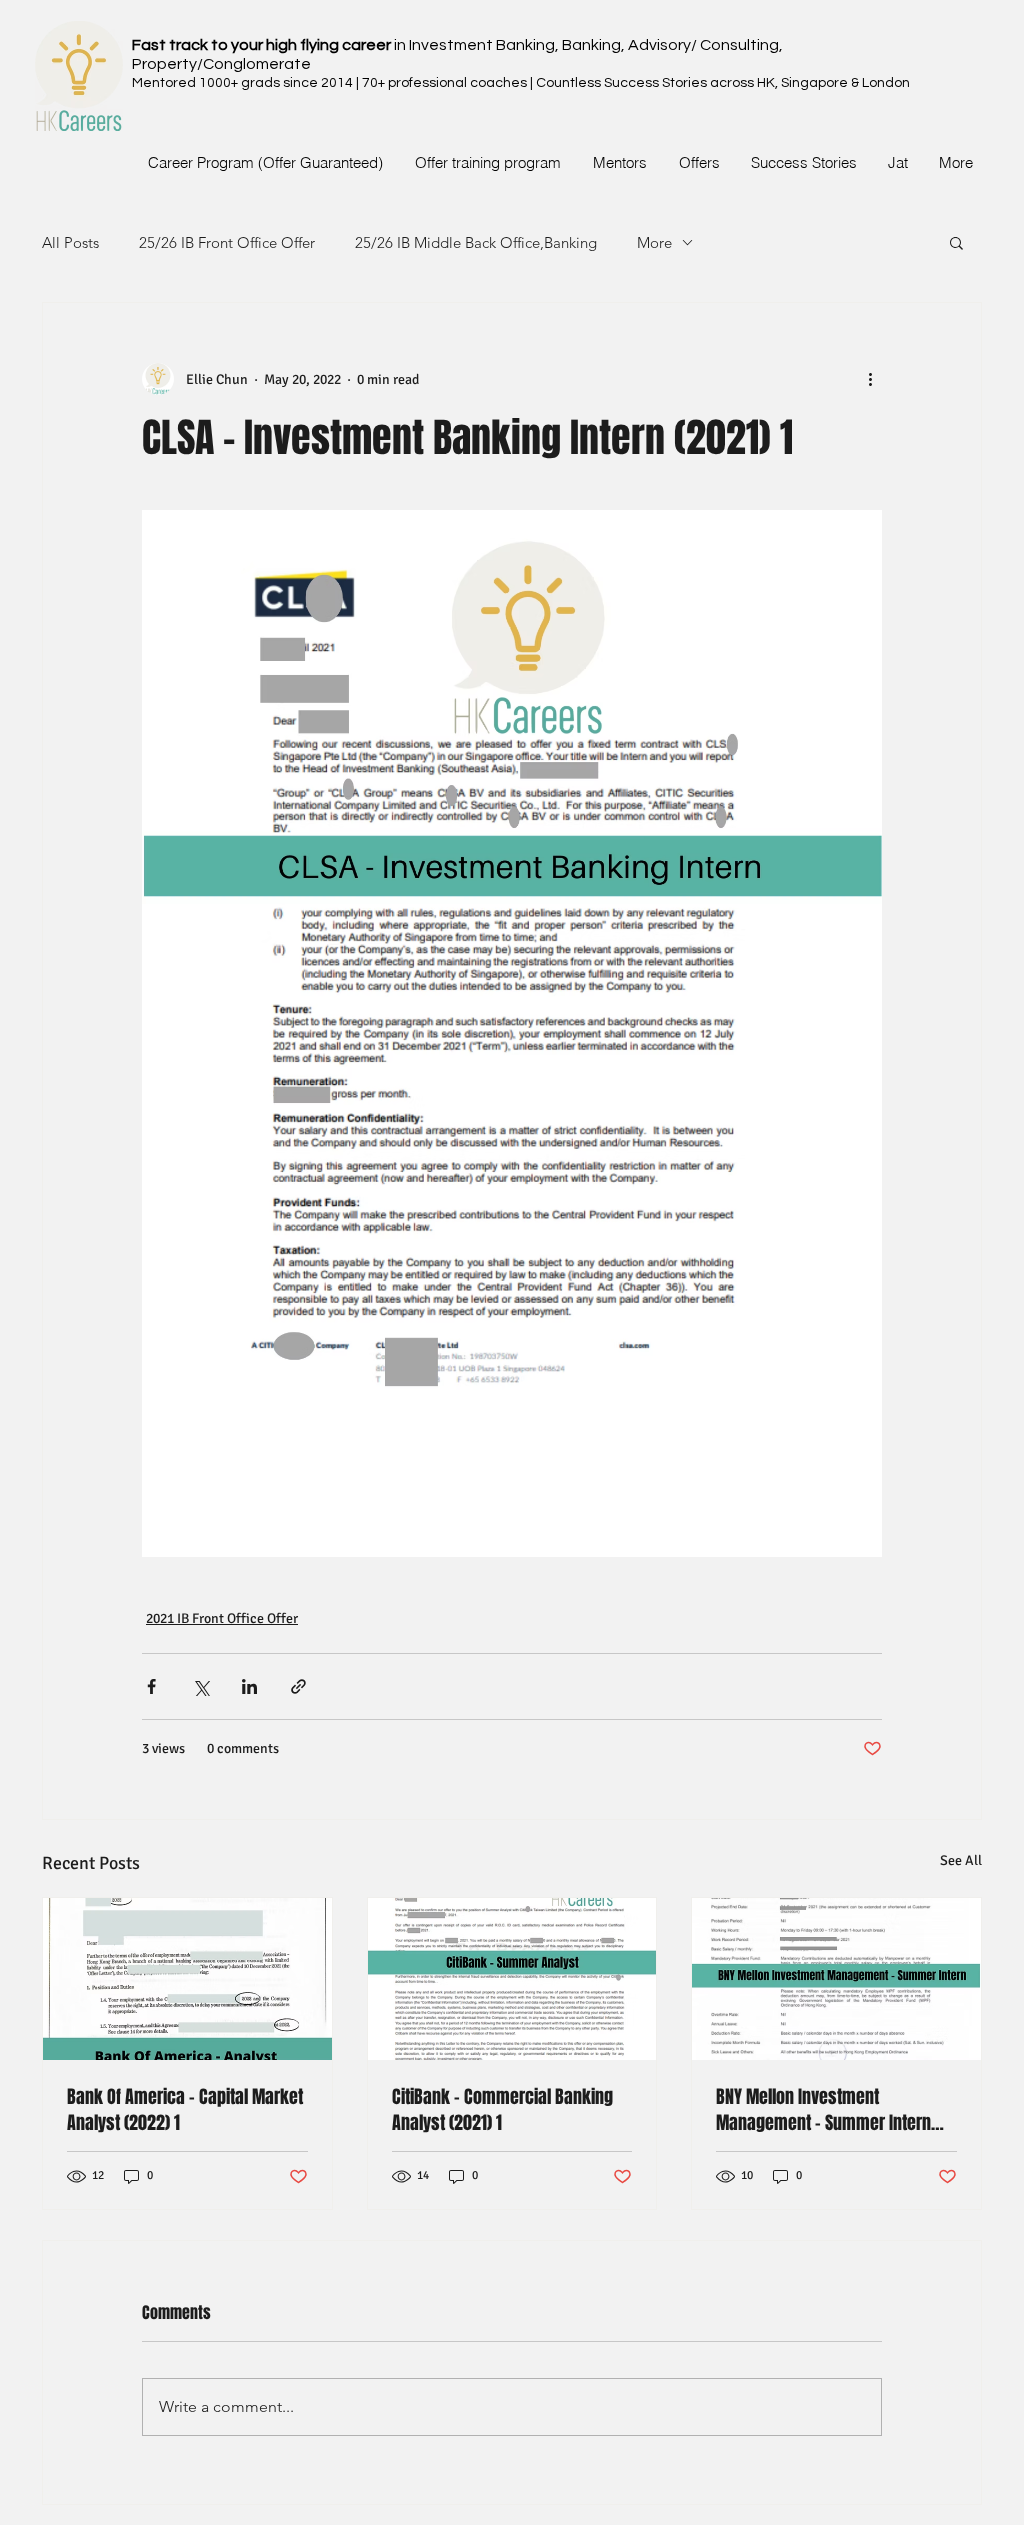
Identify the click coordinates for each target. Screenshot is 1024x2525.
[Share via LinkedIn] (249, 1686)
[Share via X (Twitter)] (200, 1686)
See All (961, 1860)
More (654, 242)
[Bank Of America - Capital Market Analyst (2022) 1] (187, 1979)
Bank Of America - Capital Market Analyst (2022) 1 (185, 2110)
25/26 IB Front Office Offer (227, 242)
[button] (956, 242)
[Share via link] (298, 1686)
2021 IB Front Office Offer (222, 1618)
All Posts (70, 242)
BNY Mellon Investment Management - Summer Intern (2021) (823, 2110)
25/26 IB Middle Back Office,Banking (476, 242)
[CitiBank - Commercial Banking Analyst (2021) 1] (512, 1979)
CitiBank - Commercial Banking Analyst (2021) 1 (502, 2110)
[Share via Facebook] (151, 1686)
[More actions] (870, 379)
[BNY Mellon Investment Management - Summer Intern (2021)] (836, 1979)
